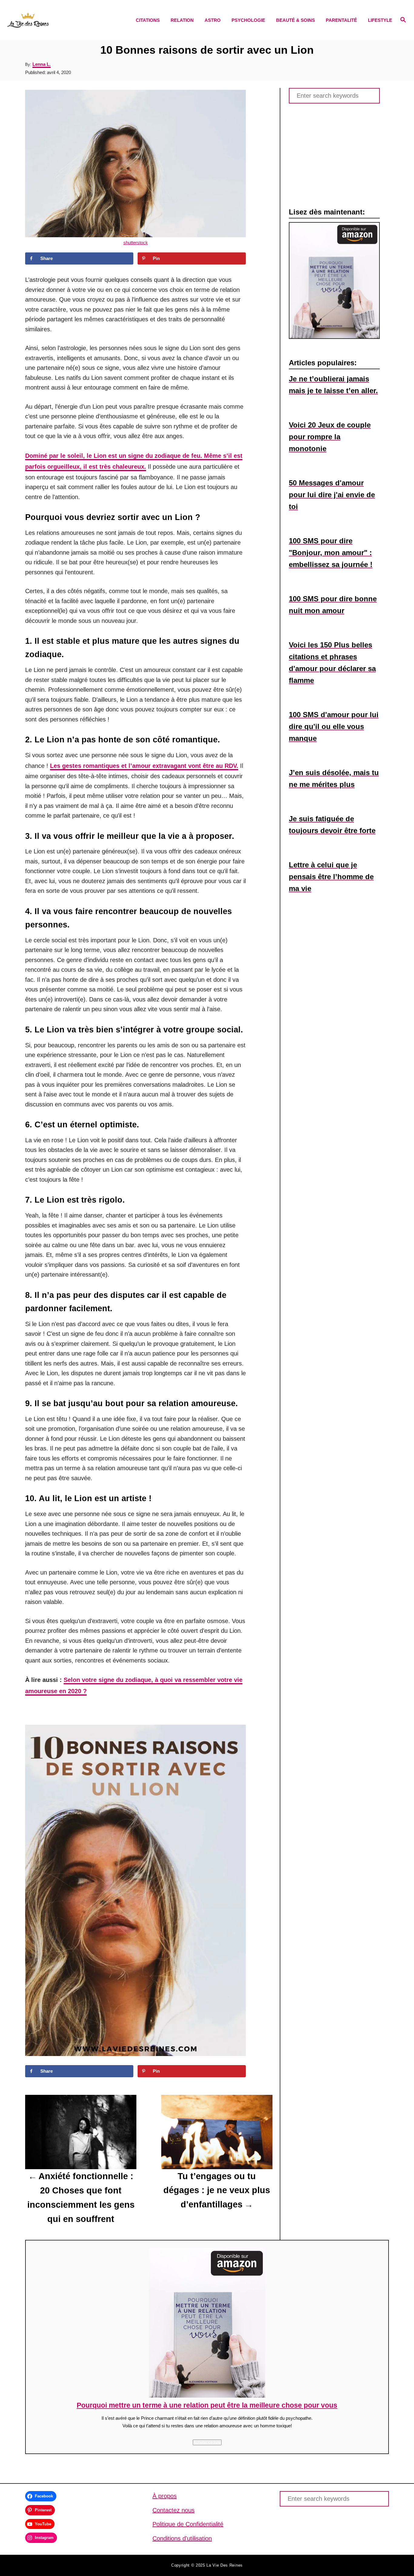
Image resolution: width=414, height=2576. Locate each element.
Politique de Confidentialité (188, 2524)
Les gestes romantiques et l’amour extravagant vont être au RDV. (144, 766)
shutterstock (136, 243)
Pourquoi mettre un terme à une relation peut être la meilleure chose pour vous (207, 2405)
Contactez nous (174, 2510)
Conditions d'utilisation (182, 2538)
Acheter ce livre (207, 2442)
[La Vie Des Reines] (55, 20)
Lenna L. (42, 64)
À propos (165, 2496)
